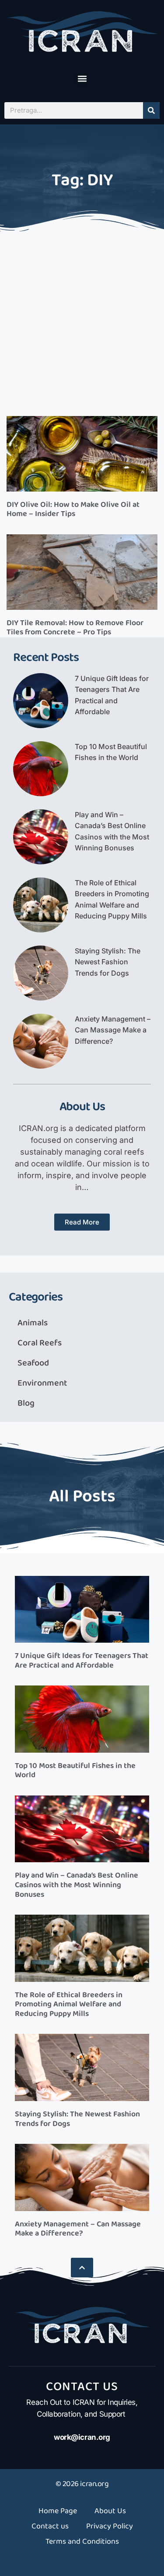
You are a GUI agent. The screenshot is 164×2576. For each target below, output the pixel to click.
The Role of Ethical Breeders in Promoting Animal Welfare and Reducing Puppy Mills (69, 2004)
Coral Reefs (40, 1343)
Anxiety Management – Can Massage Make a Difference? (113, 1030)
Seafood (33, 1363)
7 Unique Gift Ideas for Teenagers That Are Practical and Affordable (82, 1661)
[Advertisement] (82, 321)
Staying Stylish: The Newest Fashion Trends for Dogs (108, 962)
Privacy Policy (110, 2526)
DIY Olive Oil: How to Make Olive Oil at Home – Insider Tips (73, 509)
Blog (26, 1403)
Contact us (50, 2526)
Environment (42, 1383)
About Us (110, 2511)
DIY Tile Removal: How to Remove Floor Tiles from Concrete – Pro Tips (75, 628)
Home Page (58, 2511)
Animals (33, 1323)
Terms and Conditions (82, 2542)
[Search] (151, 110)
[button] (82, 79)
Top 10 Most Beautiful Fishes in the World (75, 1771)
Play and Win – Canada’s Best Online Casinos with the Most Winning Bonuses (77, 1885)
